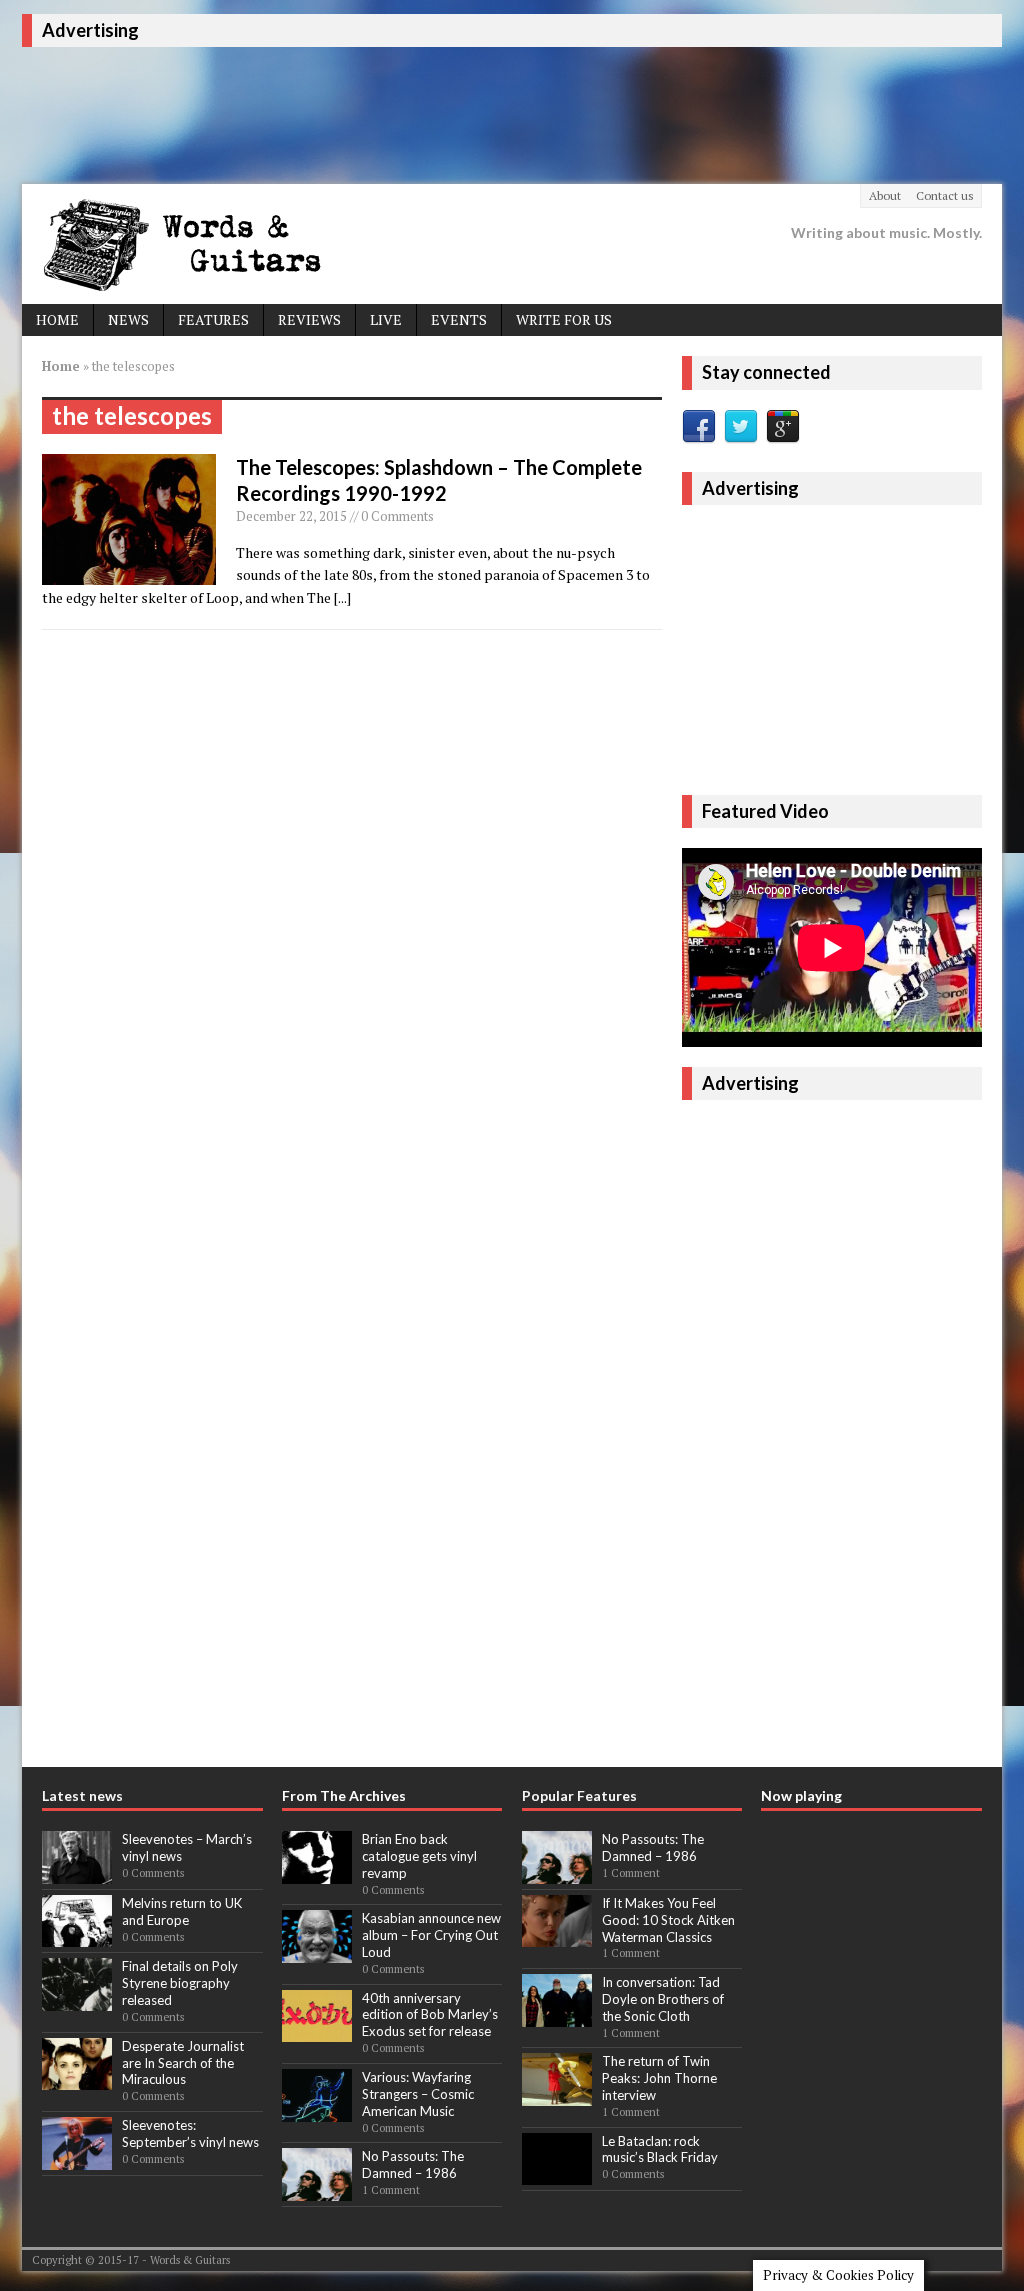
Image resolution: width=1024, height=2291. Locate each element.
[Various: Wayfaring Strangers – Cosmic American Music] (317, 2111)
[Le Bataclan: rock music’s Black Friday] (557, 2174)
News (128, 319)
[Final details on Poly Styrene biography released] (77, 2000)
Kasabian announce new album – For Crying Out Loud (431, 1935)
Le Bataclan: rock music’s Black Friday (660, 2149)
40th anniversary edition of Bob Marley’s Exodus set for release (430, 2015)
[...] (342, 597)
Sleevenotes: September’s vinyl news (190, 2133)
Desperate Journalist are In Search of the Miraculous (183, 2063)
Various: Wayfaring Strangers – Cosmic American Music (418, 2094)
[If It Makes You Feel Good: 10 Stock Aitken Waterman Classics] (557, 1937)
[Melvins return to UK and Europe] (77, 1937)
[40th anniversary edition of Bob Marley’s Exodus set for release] (317, 2031)
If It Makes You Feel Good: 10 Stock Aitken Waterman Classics (668, 1920)
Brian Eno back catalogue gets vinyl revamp (419, 1856)
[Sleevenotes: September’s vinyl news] (77, 2159)
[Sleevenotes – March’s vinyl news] (77, 1873)
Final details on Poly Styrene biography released (180, 1983)
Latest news (82, 1795)
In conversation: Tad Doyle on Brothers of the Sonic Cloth (663, 1999)
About (885, 195)
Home (57, 319)
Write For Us (564, 319)
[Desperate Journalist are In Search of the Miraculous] (77, 2080)
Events (459, 319)
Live (386, 319)
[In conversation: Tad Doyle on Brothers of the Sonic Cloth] (557, 2016)
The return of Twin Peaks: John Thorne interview (659, 2078)
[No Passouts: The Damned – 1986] (317, 2190)
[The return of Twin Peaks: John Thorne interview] (557, 2095)
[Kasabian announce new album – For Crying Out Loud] (317, 1952)
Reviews (309, 319)
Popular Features (579, 1795)
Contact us (945, 195)
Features (213, 319)
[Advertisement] (386, 112)
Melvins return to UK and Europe (182, 1911)
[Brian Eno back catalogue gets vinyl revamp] (317, 1873)
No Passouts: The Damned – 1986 (413, 2164)
